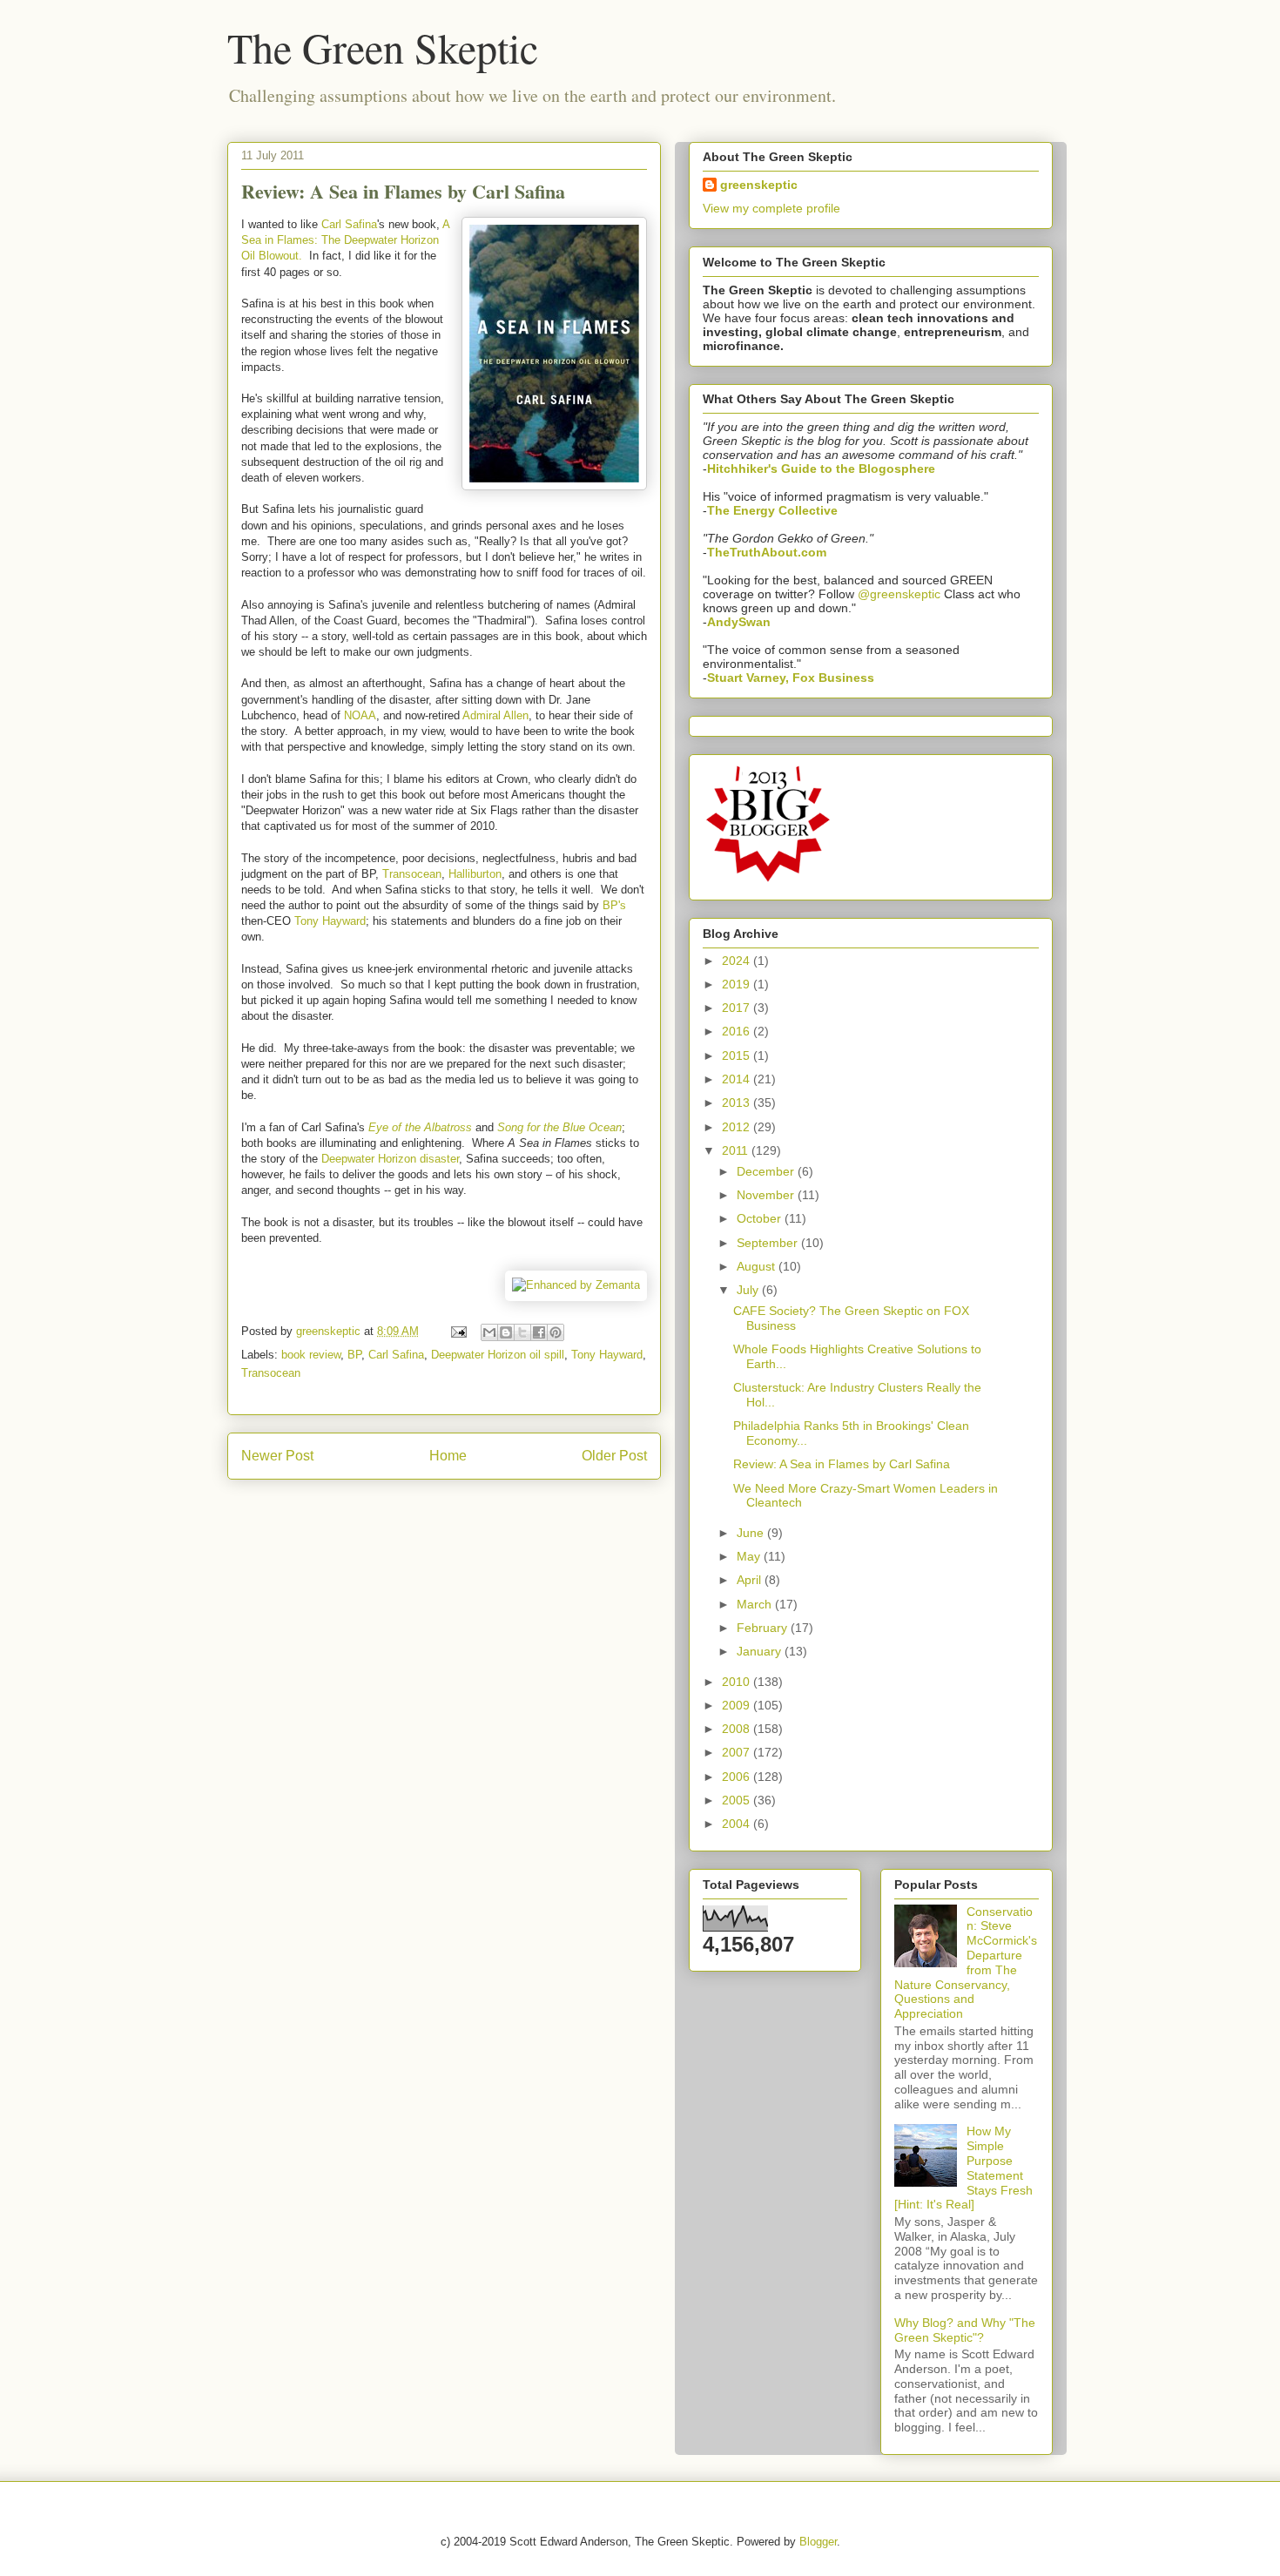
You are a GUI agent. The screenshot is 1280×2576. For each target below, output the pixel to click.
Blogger (818, 2542)
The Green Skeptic (383, 47)
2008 (738, 1729)
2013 (738, 1103)
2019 (738, 984)
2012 (738, 1127)
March (756, 1604)
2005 (738, 1800)
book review (311, 1355)
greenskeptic (330, 1331)
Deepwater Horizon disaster (390, 1159)
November (767, 1195)
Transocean (412, 874)
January (761, 1651)
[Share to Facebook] (539, 1332)
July (749, 1290)
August (758, 1266)
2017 (738, 1008)
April (751, 1580)
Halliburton (475, 874)
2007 (738, 1752)
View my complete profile (771, 208)
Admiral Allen (495, 715)
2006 (738, 1777)
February (764, 1628)
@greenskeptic (899, 594)
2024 (738, 961)
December (767, 1171)
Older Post (614, 1456)
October (761, 1218)
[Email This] (489, 1332)
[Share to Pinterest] (556, 1332)
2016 (738, 1031)
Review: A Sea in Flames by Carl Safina (842, 1464)
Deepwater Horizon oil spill (498, 1355)
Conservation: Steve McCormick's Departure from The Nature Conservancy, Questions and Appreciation (966, 1963)
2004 (738, 1824)
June (752, 1533)
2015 (738, 1055)
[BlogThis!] (506, 1332)
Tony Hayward (330, 921)
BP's (614, 905)
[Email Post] (458, 1331)
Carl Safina (349, 224)
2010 (738, 1682)
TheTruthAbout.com (767, 552)
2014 (738, 1079)
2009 (738, 1705)
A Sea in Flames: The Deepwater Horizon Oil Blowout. (345, 240)
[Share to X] (522, 1332)
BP (354, 1355)
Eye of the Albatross (420, 1127)
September (769, 1243)
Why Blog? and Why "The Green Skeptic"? (965, 2330)
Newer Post (277, 1456)
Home (448, 1456)
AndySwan (739, 622)
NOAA (360, 715)
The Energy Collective (772, 510)
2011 (737, 1150)
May (750, 1556)
